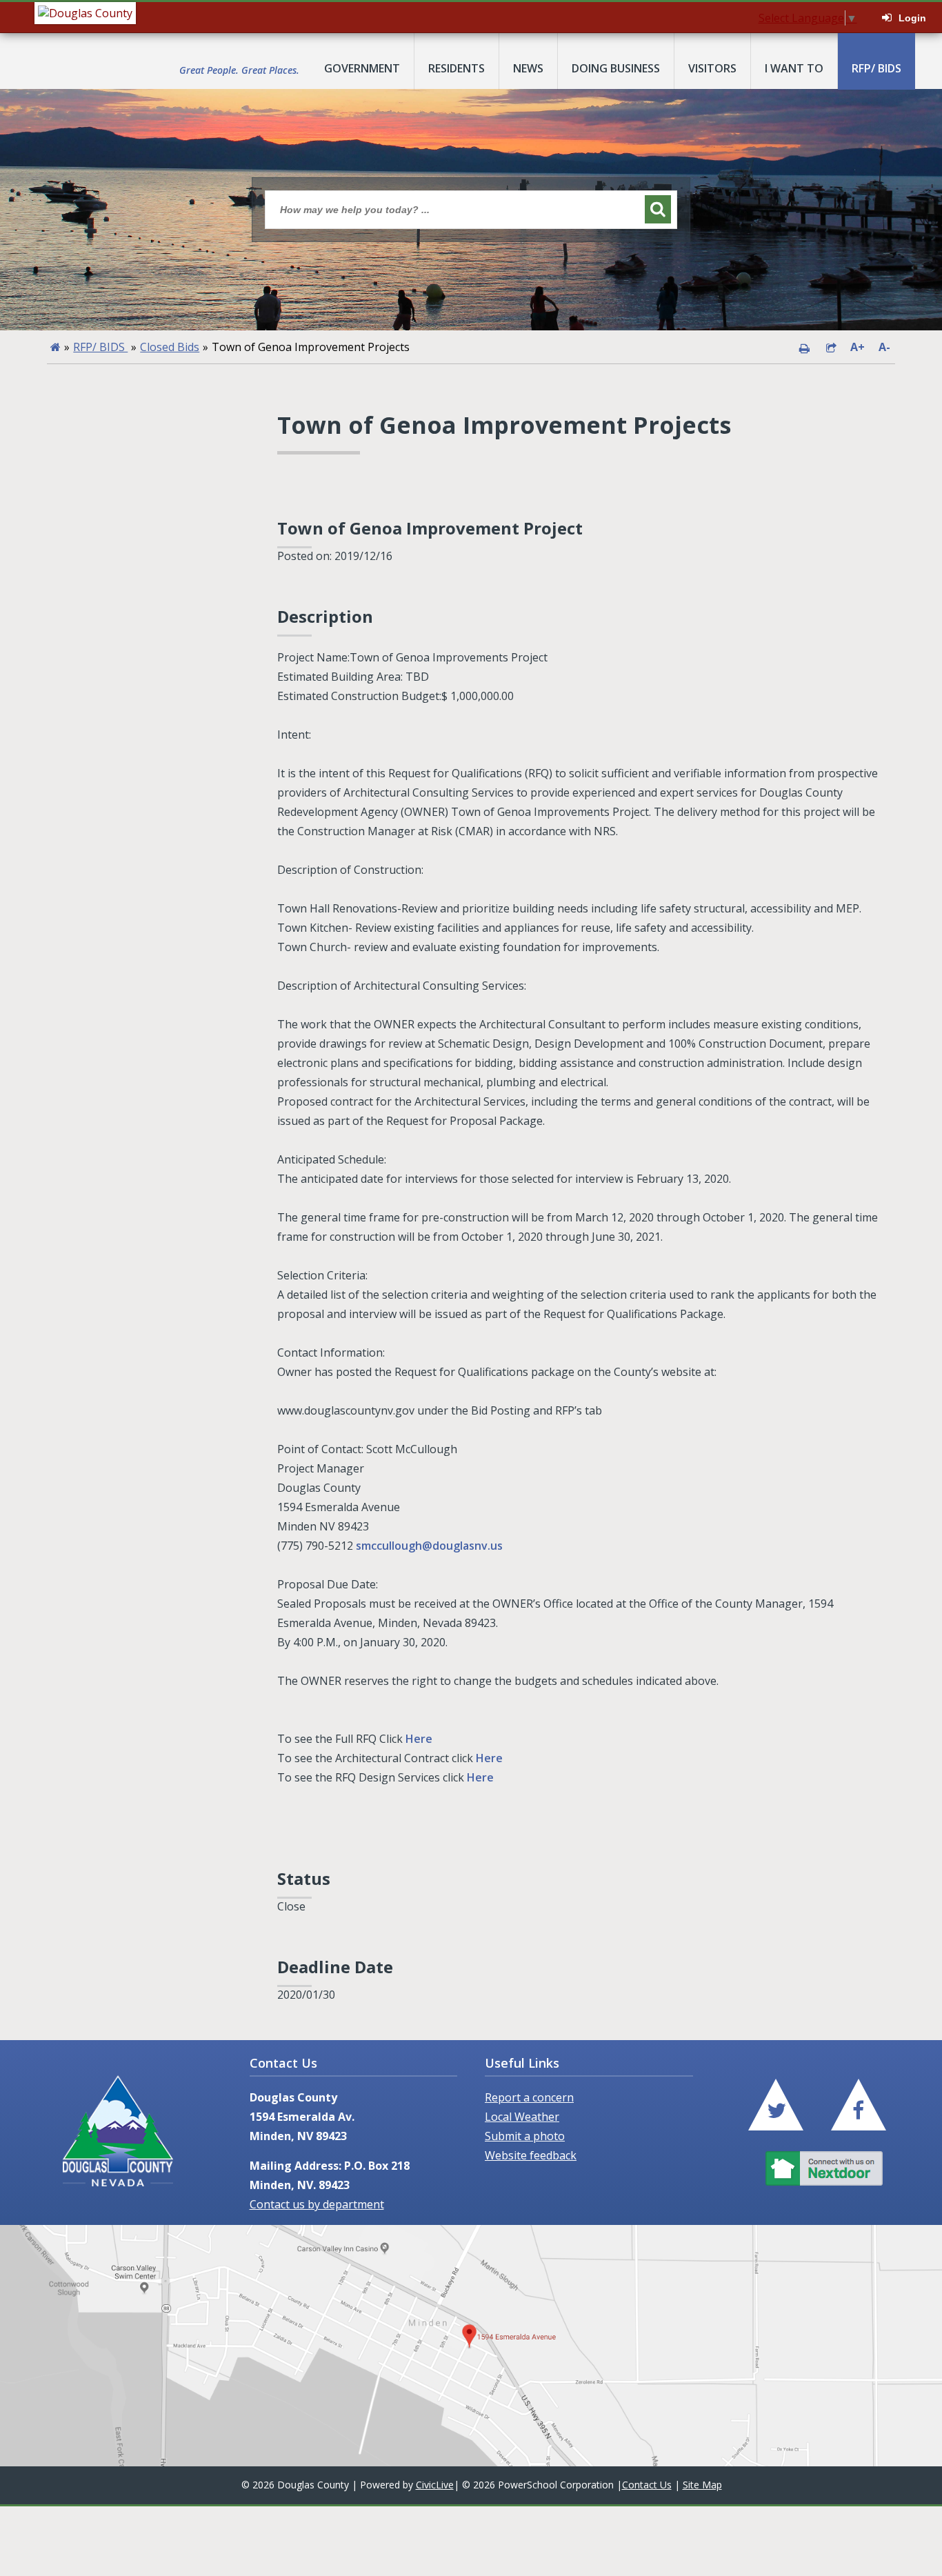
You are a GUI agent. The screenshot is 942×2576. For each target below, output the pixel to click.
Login (912, 18)
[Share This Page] (831, 347)
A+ (858, 347)
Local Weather (522, 2117)
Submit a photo (525, 2136)
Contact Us (647, 2485)
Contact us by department (317, 2204)
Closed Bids (170, 347)
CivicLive (435, 2485)
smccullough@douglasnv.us (429, 1546)
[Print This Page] (804, 347)
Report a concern (529, 2097)
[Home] (56, 347)
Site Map (702, 2485)
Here (420, 1739)
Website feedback (531, 2155)
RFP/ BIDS (100, 347)
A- (884, 347)
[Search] (658, 209)
